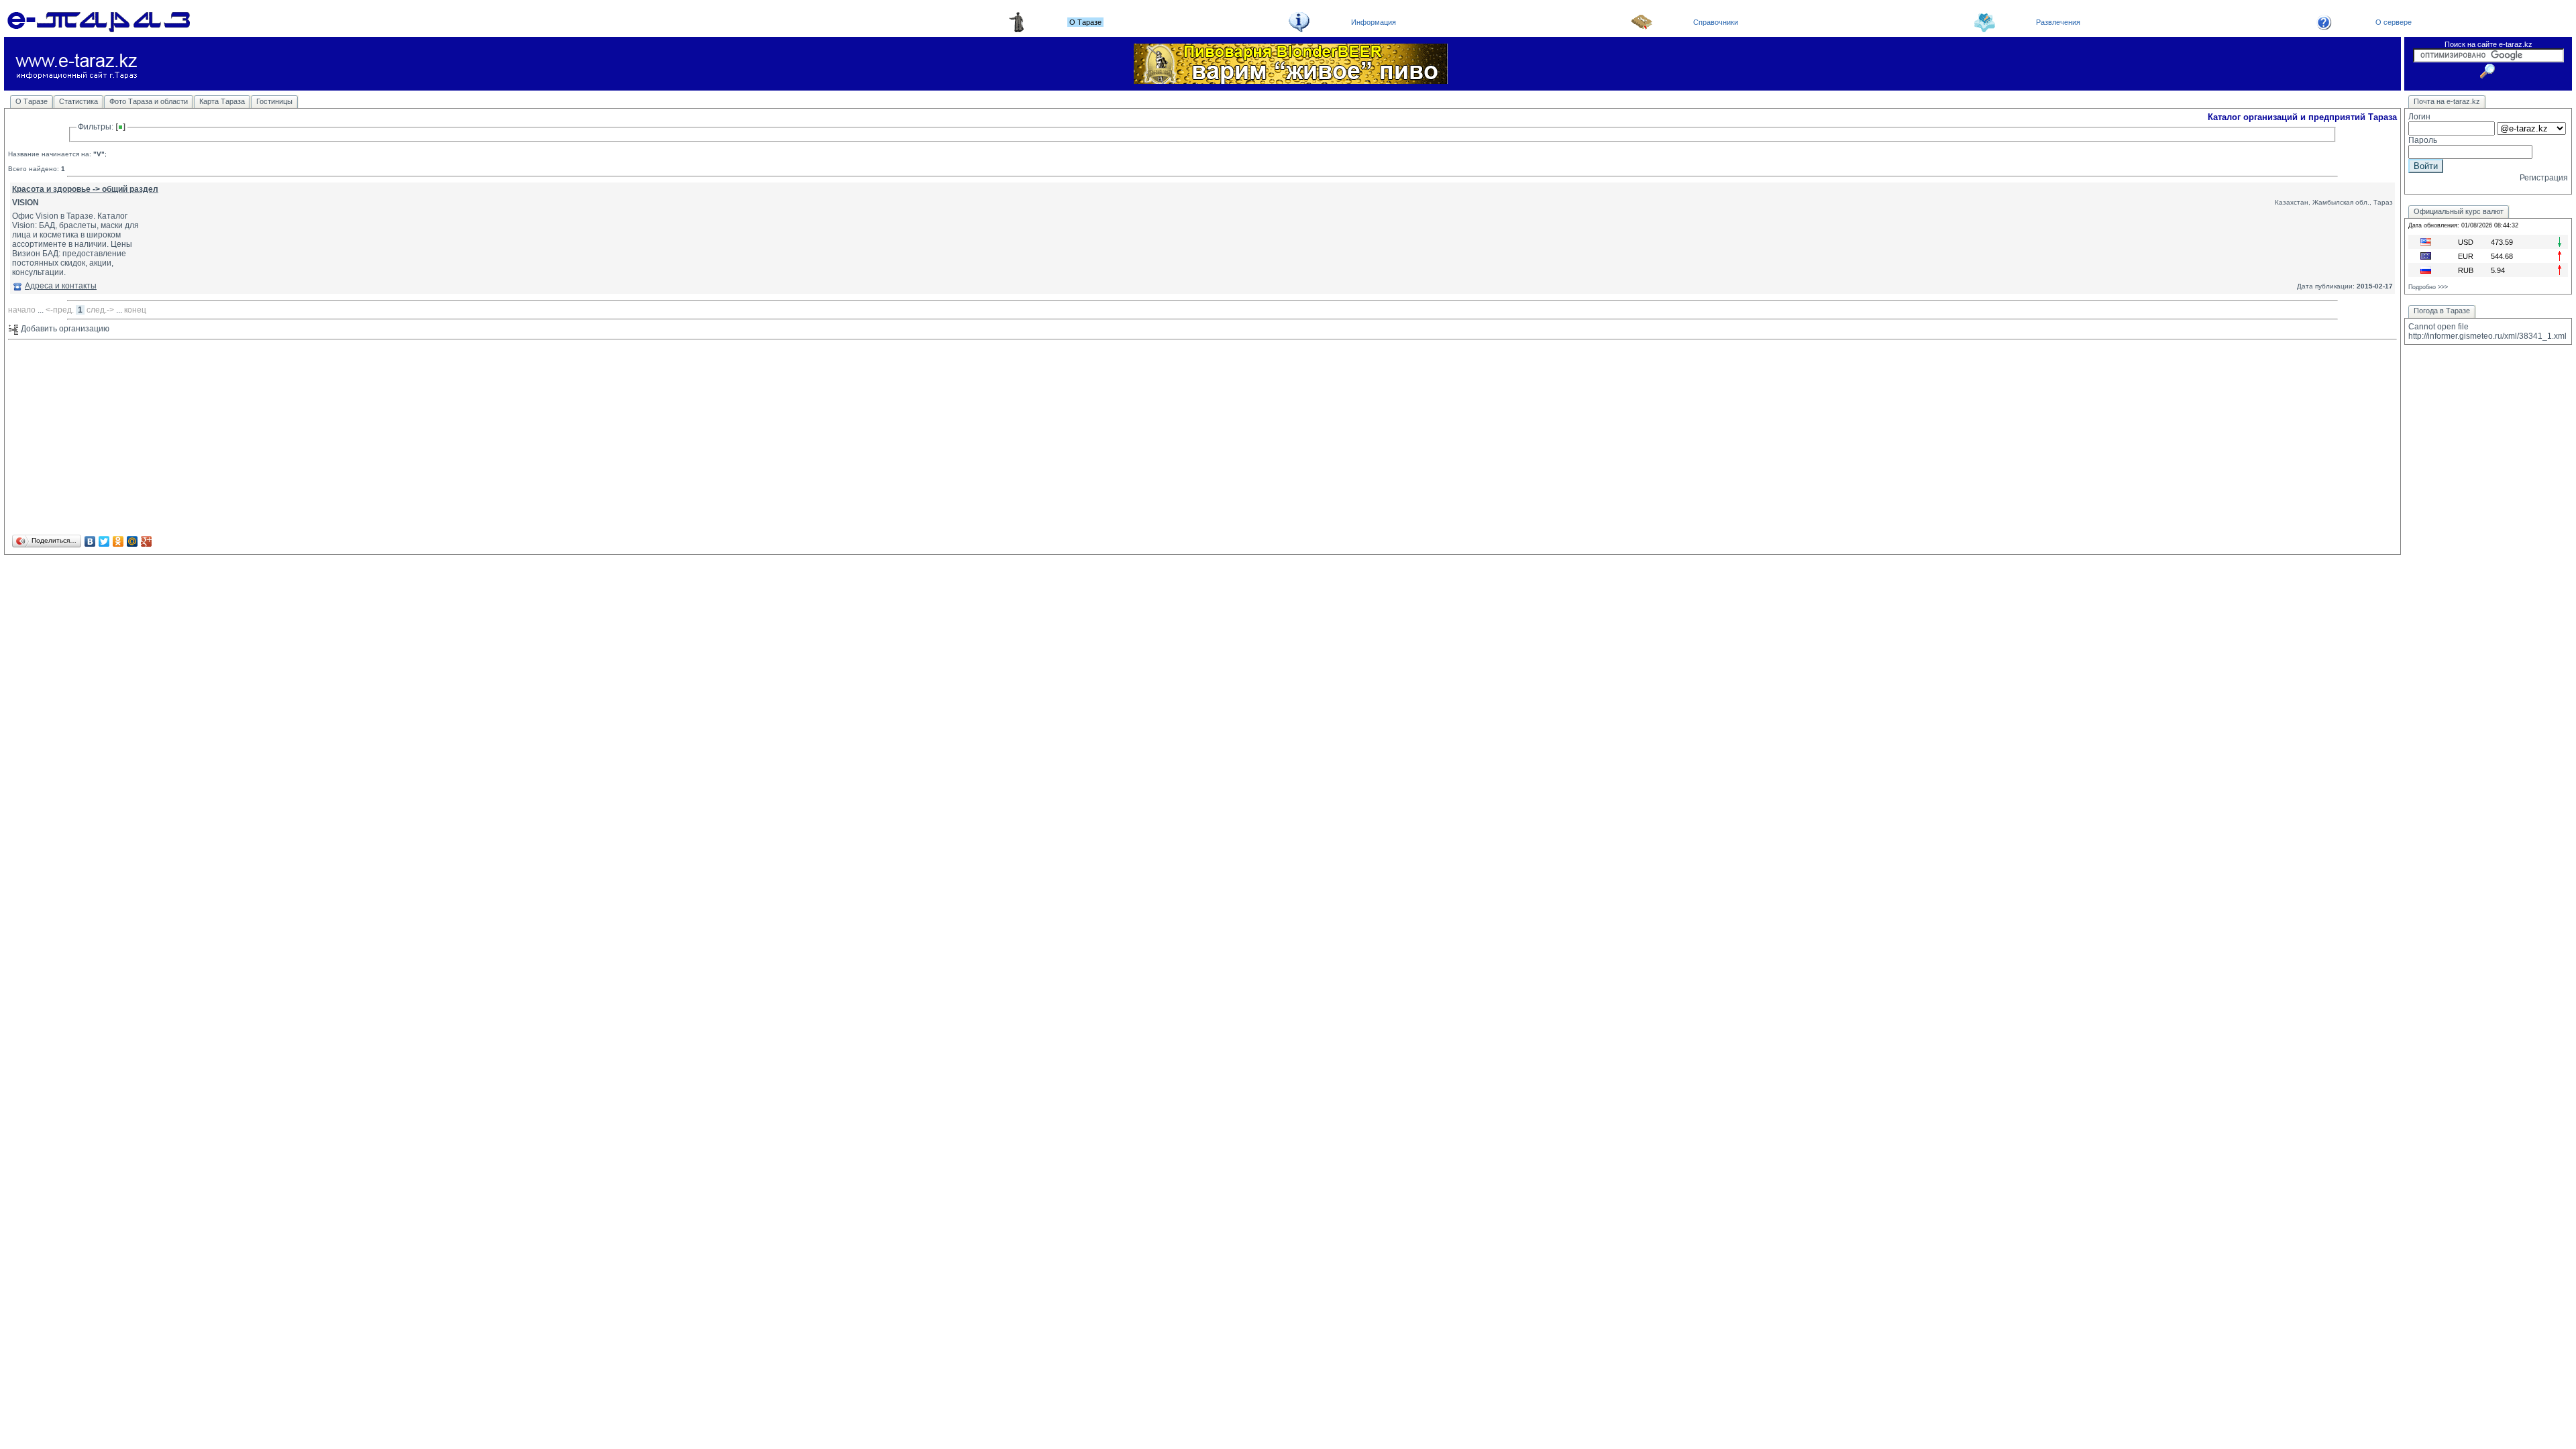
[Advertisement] (411, 438)
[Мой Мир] (132, 541)
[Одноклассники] (118, 541)
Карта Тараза (222, 101)
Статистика (78, 101)
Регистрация (2544, 178)
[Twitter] (104, 541)
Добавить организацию (64, 329)
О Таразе (32, 101)
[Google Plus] (147, 541)
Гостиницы (274, 101)
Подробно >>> (2428, 287)
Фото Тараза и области (149, 101)
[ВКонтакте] (90, 541)
